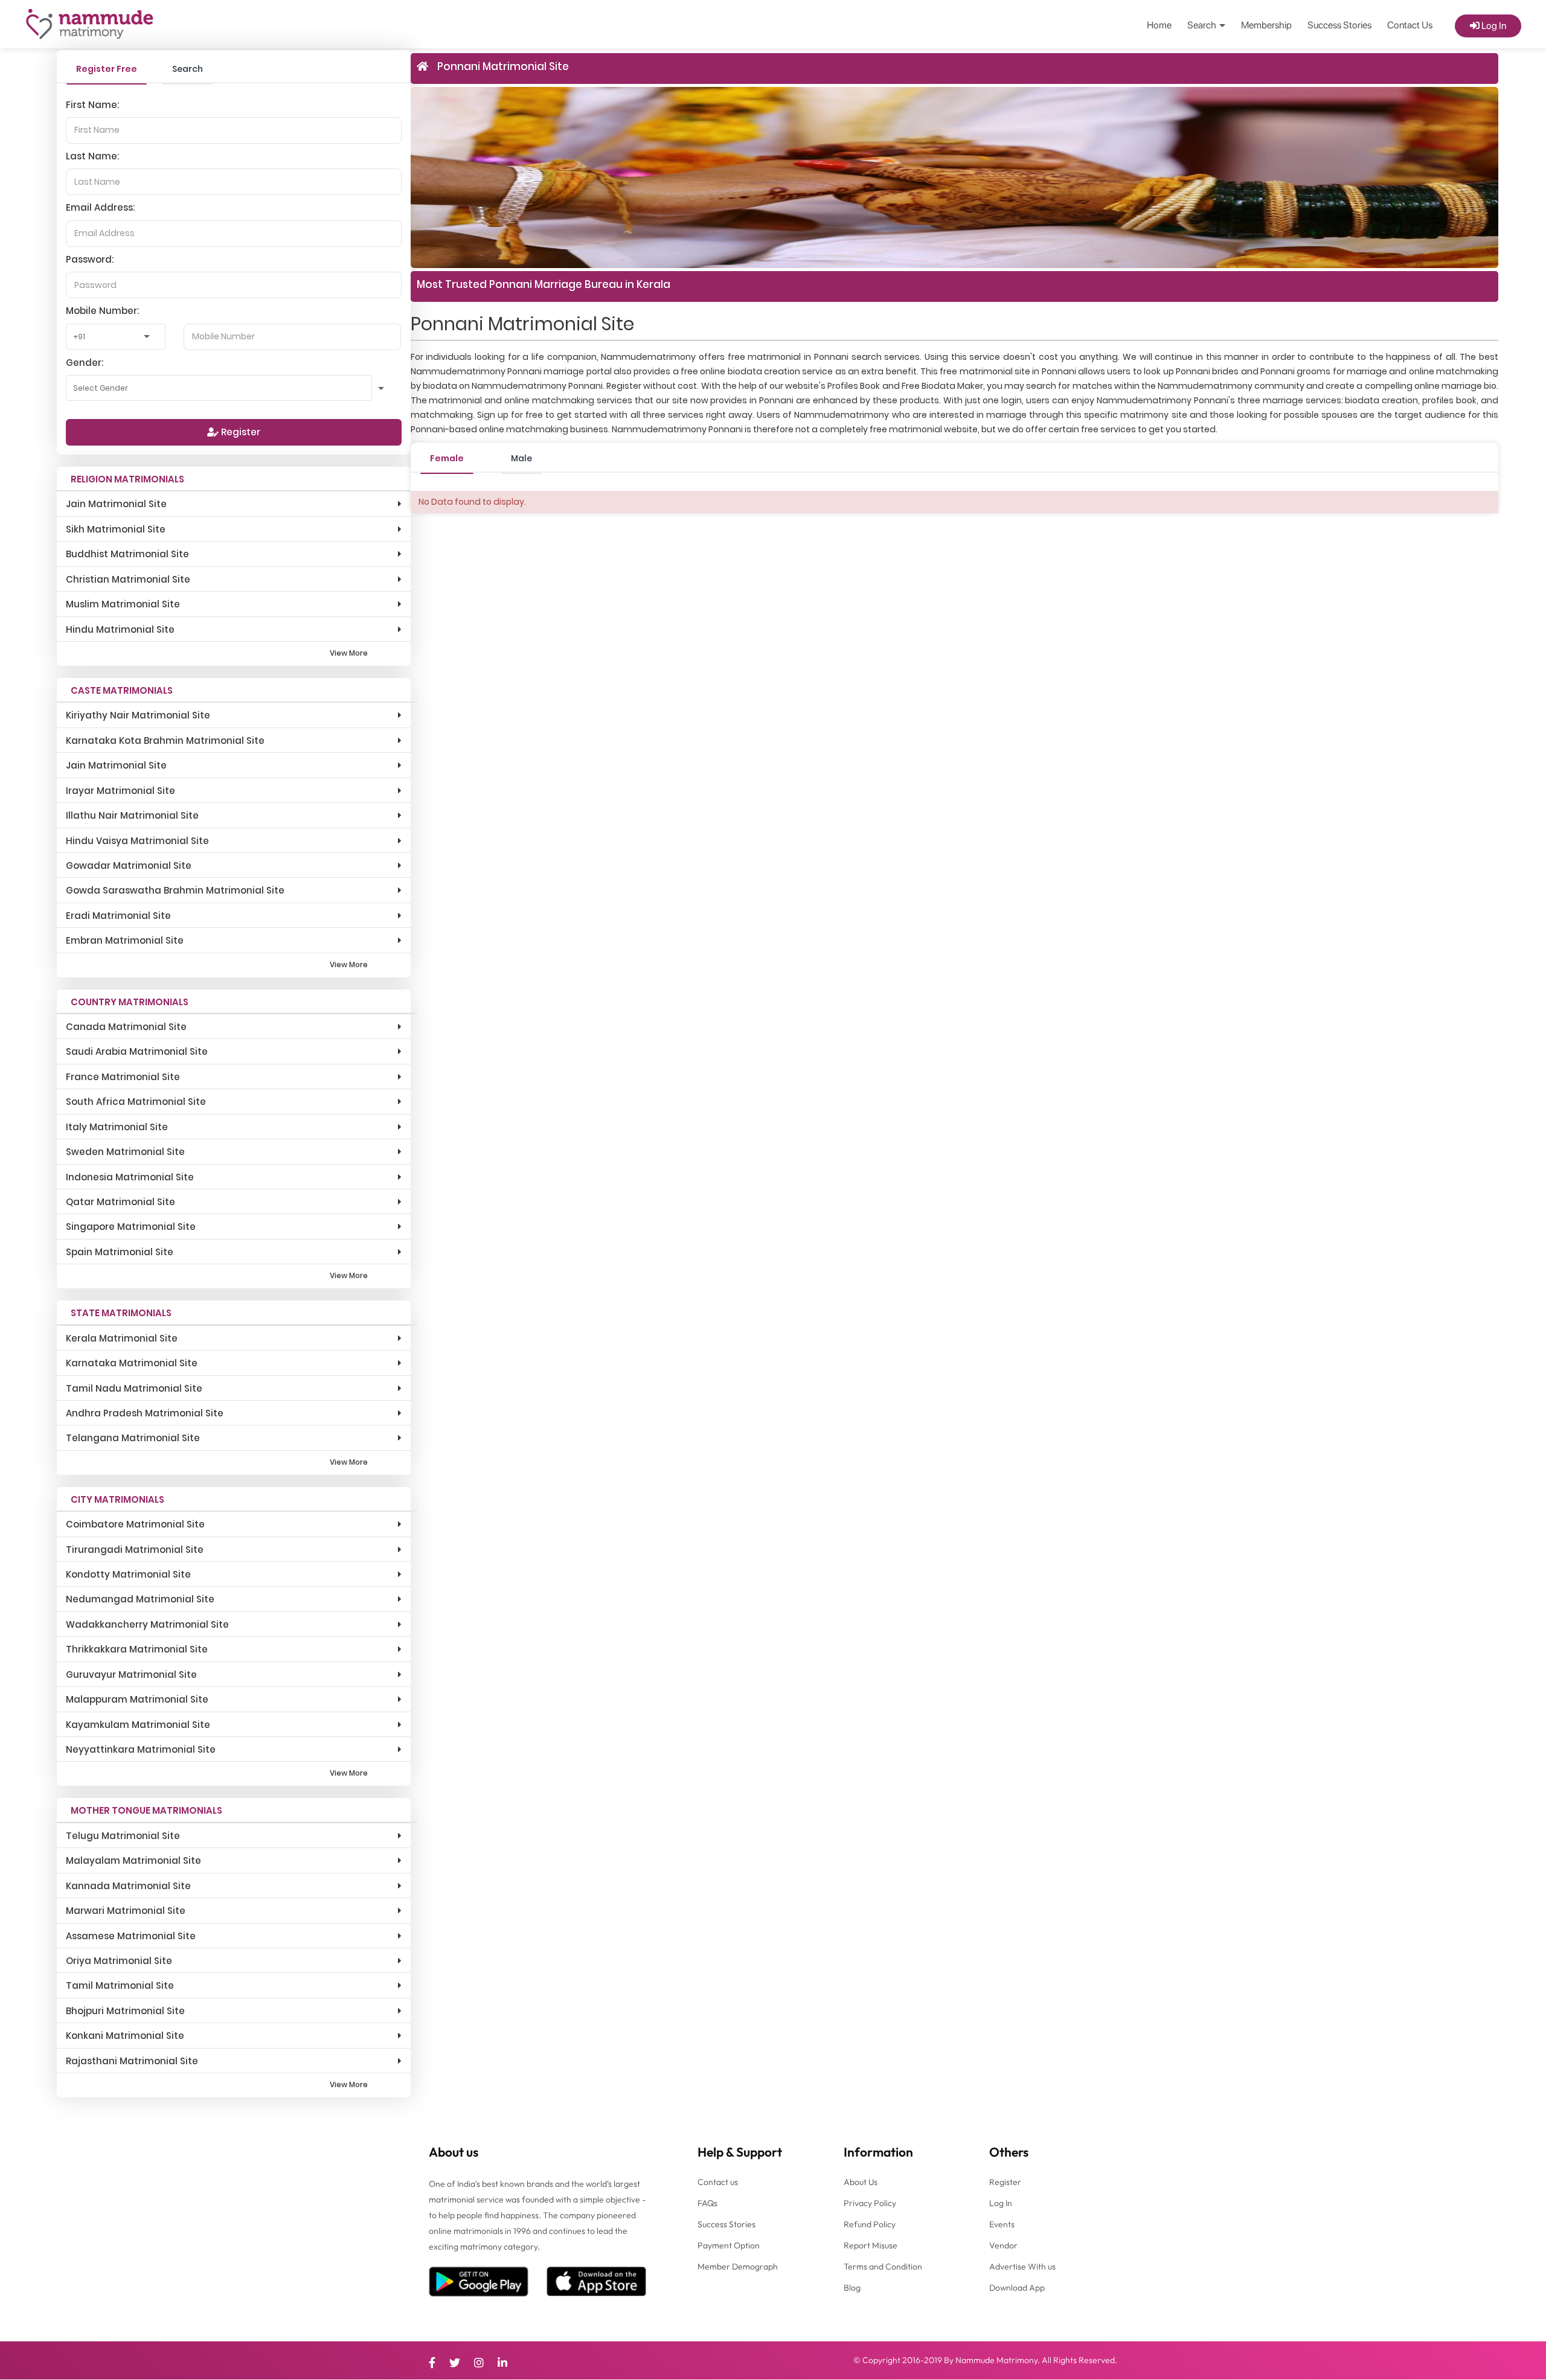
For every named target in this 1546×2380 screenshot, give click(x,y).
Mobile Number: (102, 311)
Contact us (718, 2182)
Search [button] (1203, 25)
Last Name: (92, 156)
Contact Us (1410, 25)
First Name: (92, 105)
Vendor (1003, 2245)
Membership (1266, 25)
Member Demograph (738, 2266)
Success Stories (1339, 25)
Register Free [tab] (107, 69)
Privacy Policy (870, 2203)
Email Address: (100, 207)
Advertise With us (1022, 2266)
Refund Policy (870, 2224)
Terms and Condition (883, 2266)
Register (239, 432)
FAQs (707, 2203)
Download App (1017, 2288)
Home (1159, 25)
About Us (861, 2182)
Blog (852, 2288)
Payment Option (729, 2245)
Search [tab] (188, 69)
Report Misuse (871, 2245)
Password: (90, 259)
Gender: (85, 363)
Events (1002, 2224)
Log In (1493, 26)
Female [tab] (447, 458)
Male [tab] (521, 458)
